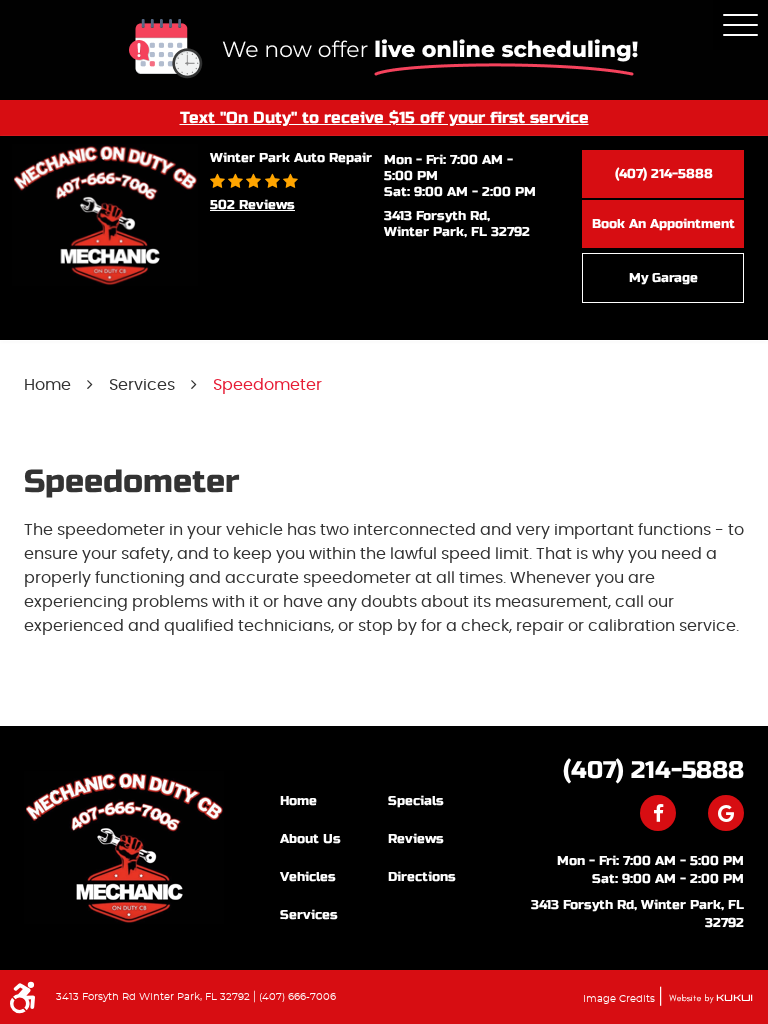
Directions (422, 877)
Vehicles (308, 877)
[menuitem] (334, 800)
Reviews (416, 839)
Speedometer (267, 385)
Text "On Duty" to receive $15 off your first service (384, 117)
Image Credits (620, 999)
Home (47, 385)
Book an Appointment (663, 224)
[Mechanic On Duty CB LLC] (124, 847)
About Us (310, 839)
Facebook (658, 813)
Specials (416, 801)
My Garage (663, 278)
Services (142, 385)
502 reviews (252, 205)
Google (726, 813)
